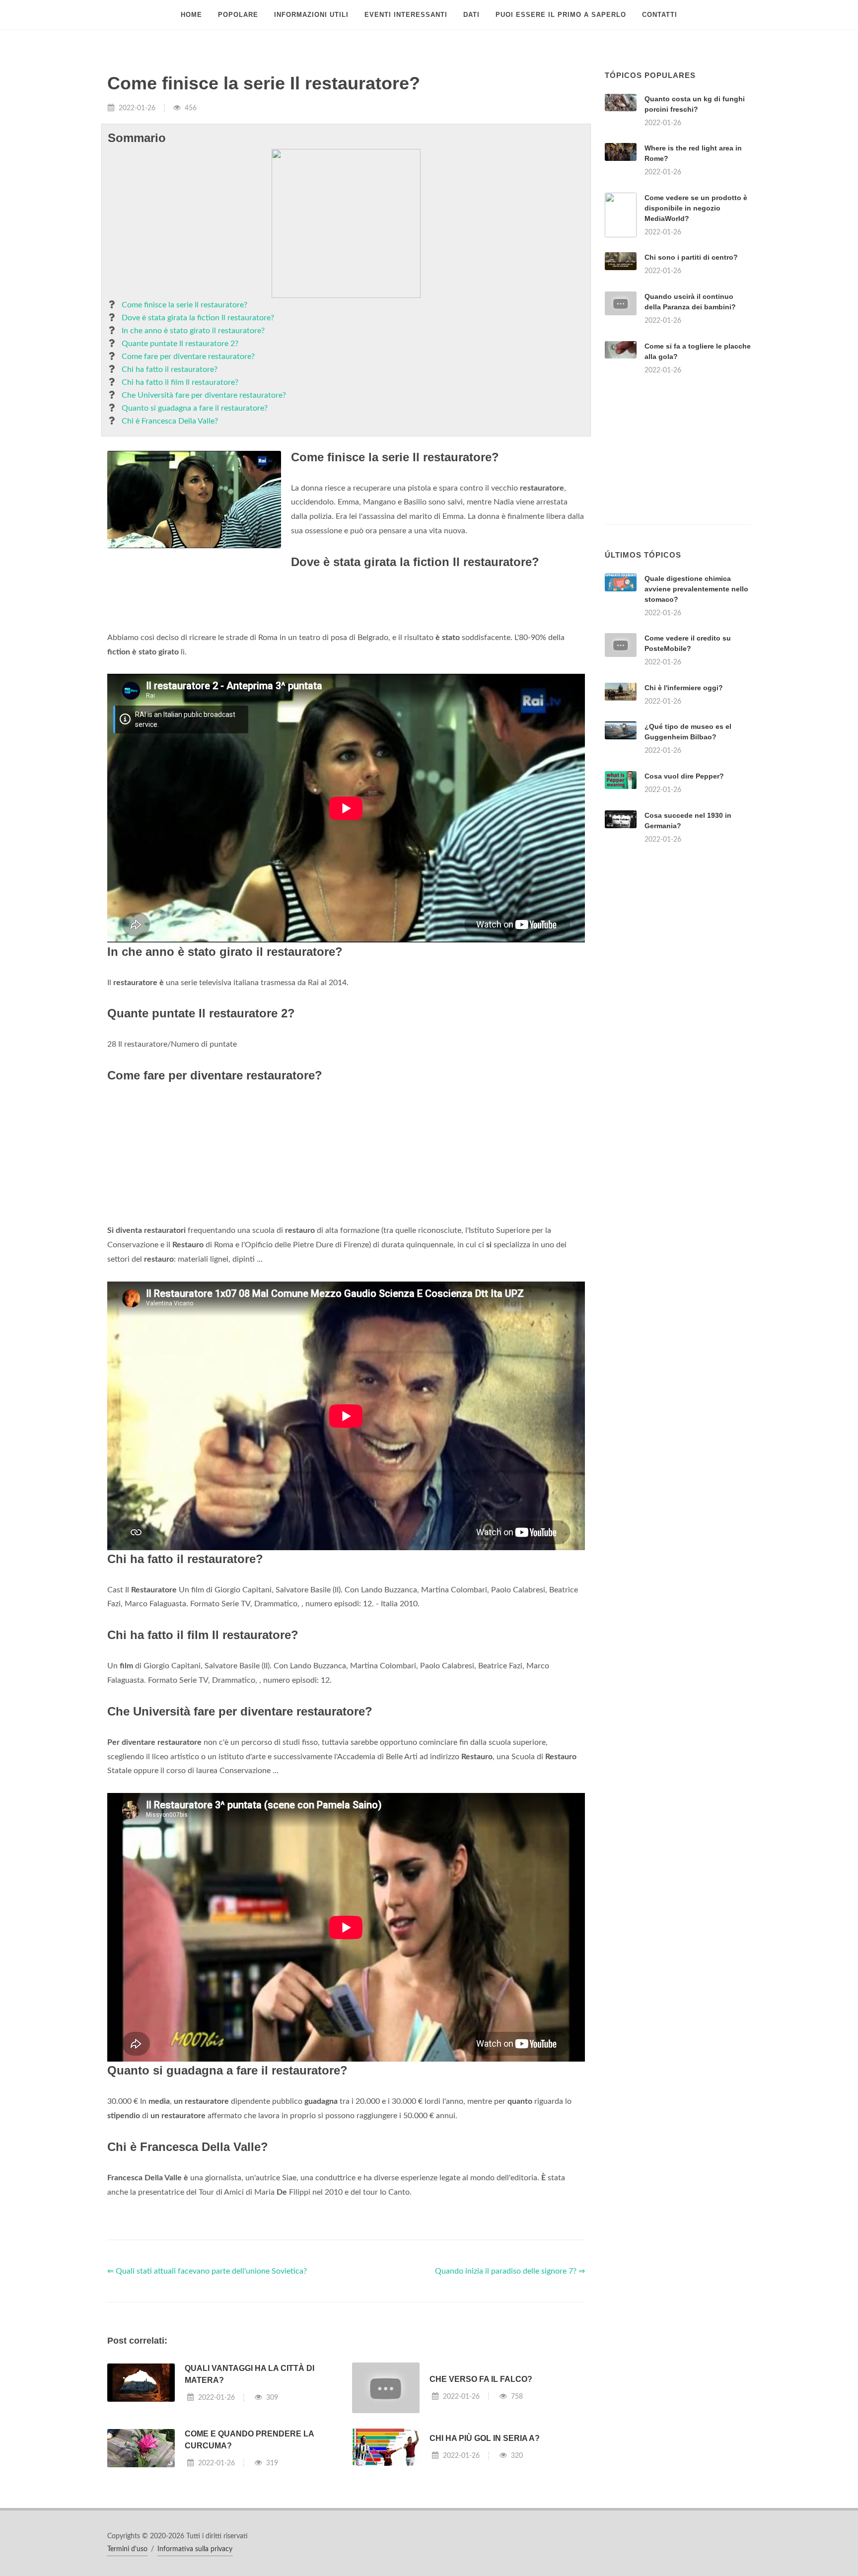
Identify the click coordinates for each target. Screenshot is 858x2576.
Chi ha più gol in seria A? (485, 2438)
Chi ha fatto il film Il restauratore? (180, 382)
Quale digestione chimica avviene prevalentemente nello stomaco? (696, 589)
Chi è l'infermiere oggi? (684, 688)
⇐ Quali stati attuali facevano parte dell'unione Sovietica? (207, 2271)
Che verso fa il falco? (481, 2379)
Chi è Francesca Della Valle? (170, 421)
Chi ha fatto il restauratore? (170, 369)
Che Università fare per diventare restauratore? (204, 395)
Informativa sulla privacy (195, 2549)
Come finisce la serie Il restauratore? (184, 305)
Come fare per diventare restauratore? (188, 357)
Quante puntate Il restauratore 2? (180, 344)
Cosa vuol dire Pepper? (684, 776)
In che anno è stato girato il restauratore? (193, 331)
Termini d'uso (127, 2549)
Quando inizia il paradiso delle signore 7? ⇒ (510, 2271)
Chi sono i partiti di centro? (691, 257)
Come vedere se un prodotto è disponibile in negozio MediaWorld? (696, 208)
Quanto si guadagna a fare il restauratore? (195, 408)
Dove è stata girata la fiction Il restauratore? (198, 318)
